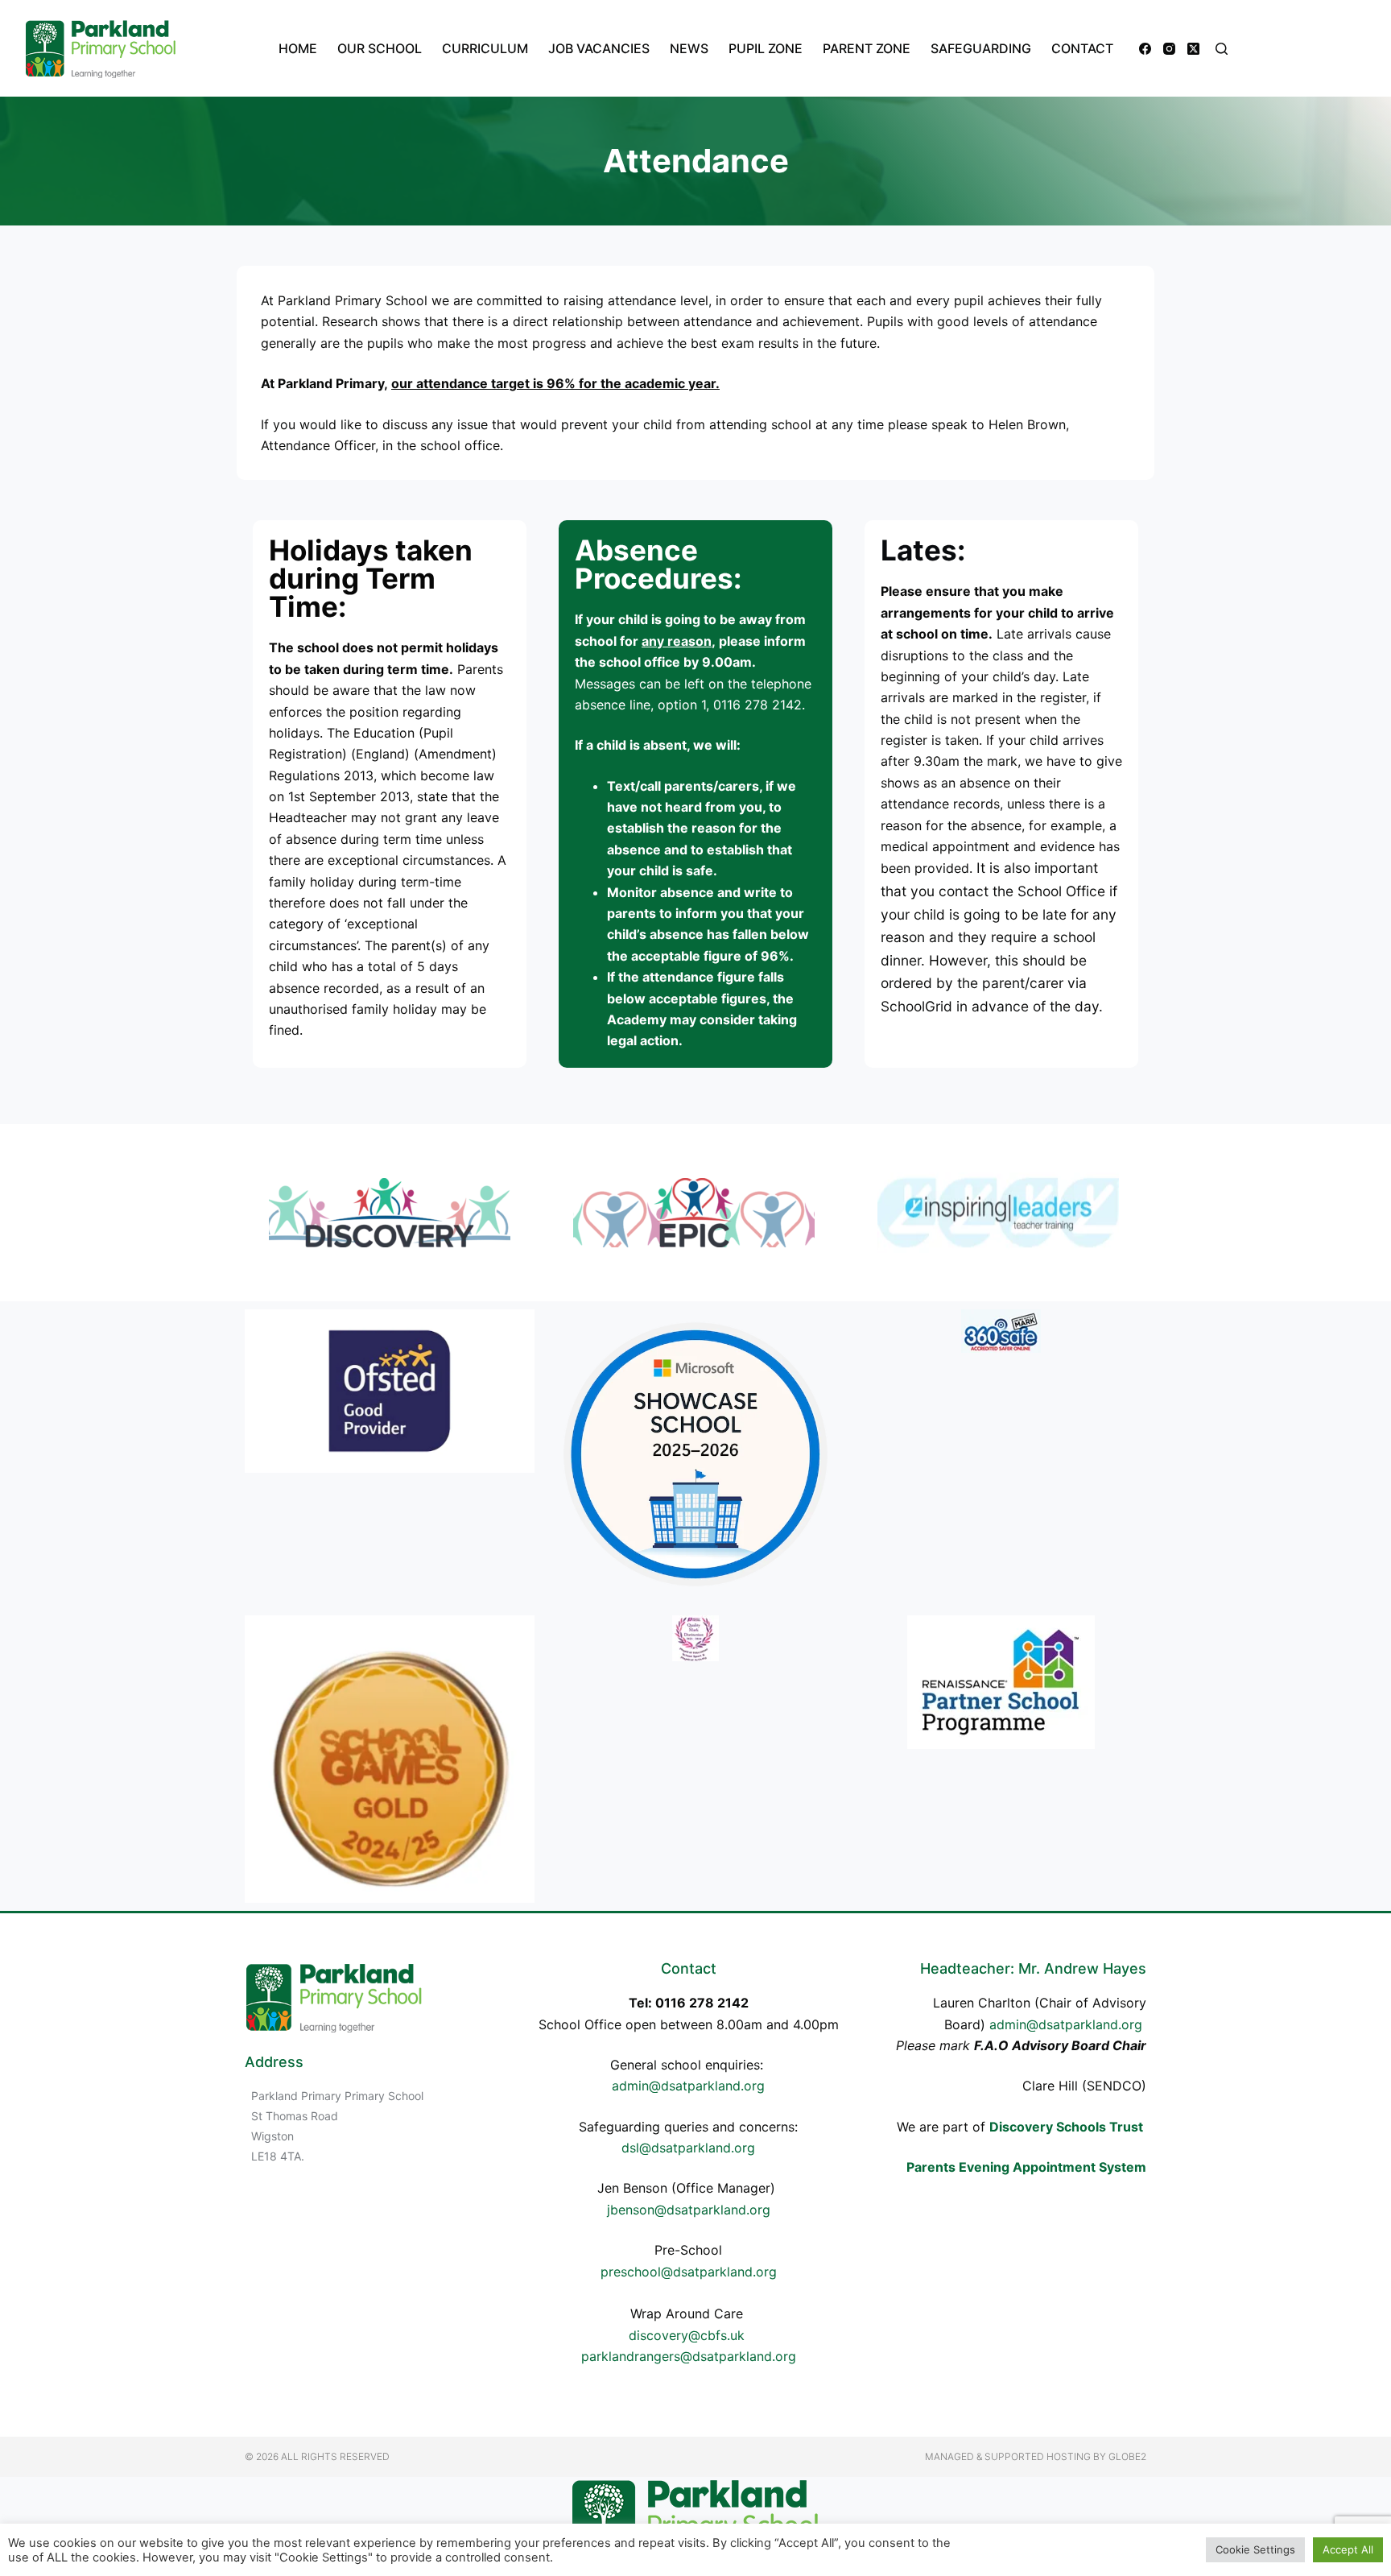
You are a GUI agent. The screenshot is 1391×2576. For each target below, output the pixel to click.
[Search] (1222, 49)
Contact (1082, 48)
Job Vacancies (599, 48)
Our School (380, 48)
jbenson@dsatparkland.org (689, 2210)
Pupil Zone (766, 48)
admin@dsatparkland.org (688, 2086)
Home (298, 48)
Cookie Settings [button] (1255, 2549)
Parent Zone (867, 48)
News (689, 48)
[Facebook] (1145, 49)
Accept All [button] (1348, 2549)
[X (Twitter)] (1193, 49)
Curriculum (485, 48)
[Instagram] (1169, 49)
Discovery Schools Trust (1066, 2127)
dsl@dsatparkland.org (688, 2148)
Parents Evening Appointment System (1026, 2167)
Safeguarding (981, 48)
